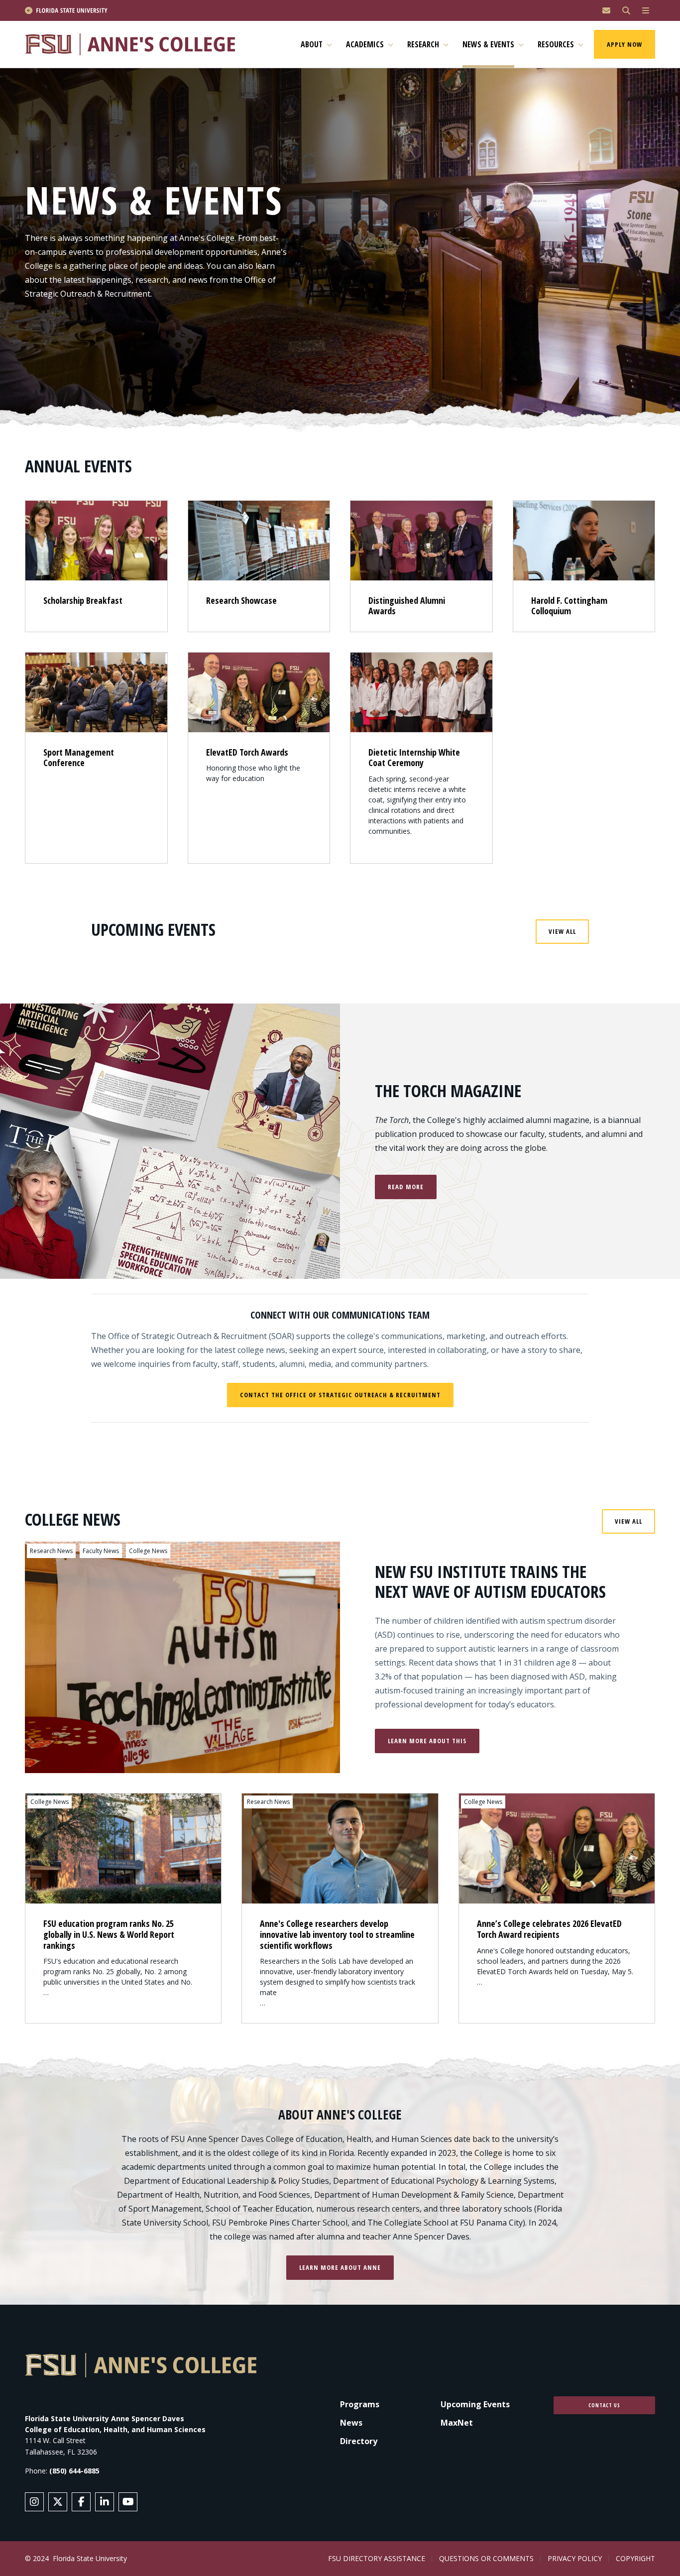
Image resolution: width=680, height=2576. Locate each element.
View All (562, 931)
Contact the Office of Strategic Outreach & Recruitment (340, 1395)
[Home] (134, 45)
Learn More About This (427, 1741)
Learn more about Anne (340, 2267)
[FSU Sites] (646, 11)
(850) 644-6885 (74, 2471)
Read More (406, 1187)
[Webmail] (606, 11)
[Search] (626, 11)
